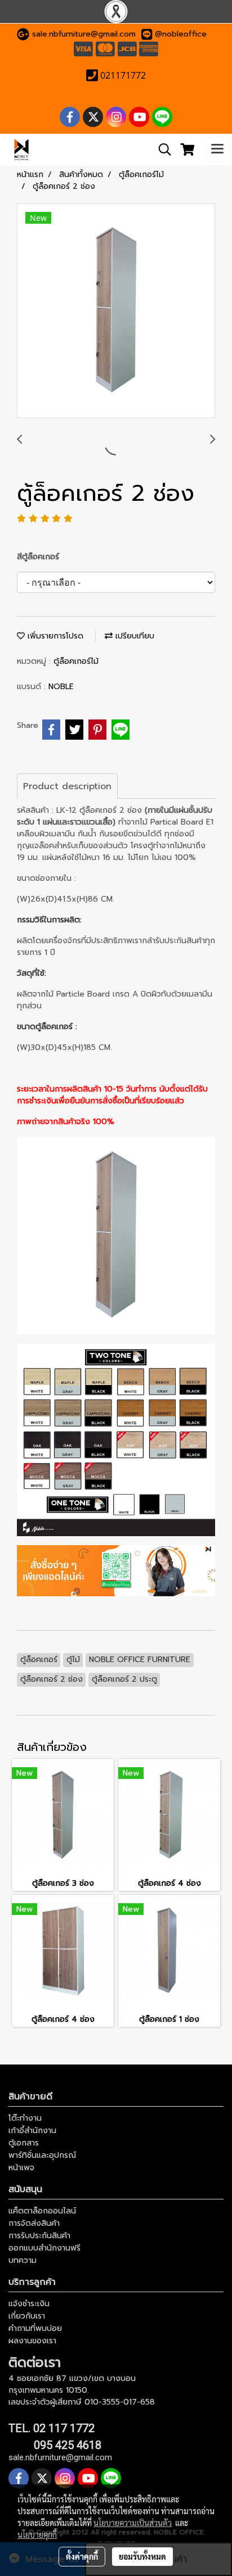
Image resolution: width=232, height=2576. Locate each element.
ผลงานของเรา (32, 2341)
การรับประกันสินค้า (39, 2236)
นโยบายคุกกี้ (37, 2534)
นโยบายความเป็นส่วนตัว (133, 2523)
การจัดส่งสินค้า (34, 2223)
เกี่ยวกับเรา (27, 2316)
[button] (161, 150)
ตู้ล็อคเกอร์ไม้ (76, 661)
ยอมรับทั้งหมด (142, 2556)
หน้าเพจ (21, 2168)
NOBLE (61, 687)
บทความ (23, 2260)
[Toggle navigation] (217, 150)
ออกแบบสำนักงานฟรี (44, 2248)
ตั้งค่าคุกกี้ (82, 2556)
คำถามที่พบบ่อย (35, 2328)
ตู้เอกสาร (24, 2143)
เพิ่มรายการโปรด (54, 636)
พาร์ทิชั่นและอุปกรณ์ (42, 2155)
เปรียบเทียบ (133, 636)
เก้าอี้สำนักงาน (32, 2131)
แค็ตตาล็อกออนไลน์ (42, 2211)
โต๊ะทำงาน (25, 2118)
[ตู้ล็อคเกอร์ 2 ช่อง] (116, 311)
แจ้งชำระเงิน (29, 2304)
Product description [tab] (67, 786)
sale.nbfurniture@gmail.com (84, 34)
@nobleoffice (181, 34)
